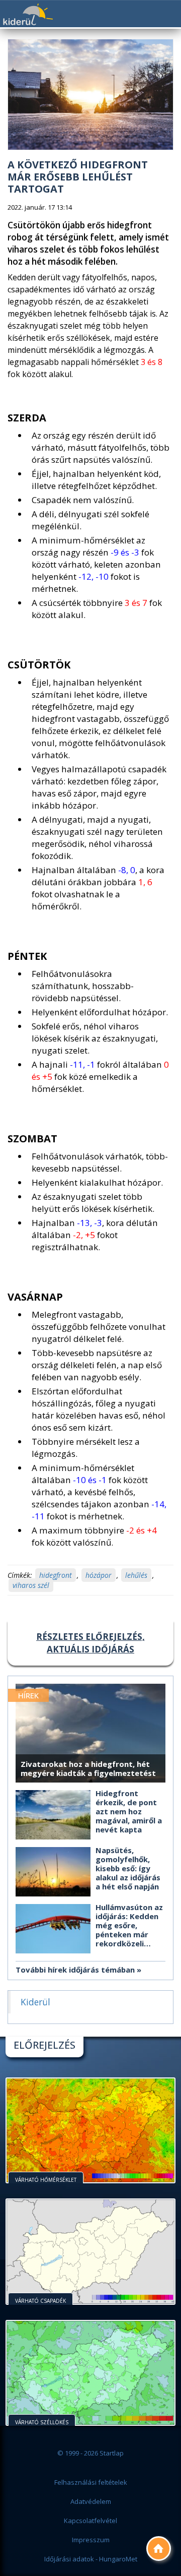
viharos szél (31, 1585)
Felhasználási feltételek (91, 2482)
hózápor (99, 1575)
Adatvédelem (91, 2501)
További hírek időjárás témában (75, 1970)
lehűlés (136, 1575)
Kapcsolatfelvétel (90, 2521)
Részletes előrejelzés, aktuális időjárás (90, 1643)
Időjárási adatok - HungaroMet (91, 2559)
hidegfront (56, 1575)
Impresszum (91, 2540)
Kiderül (28, 14)
